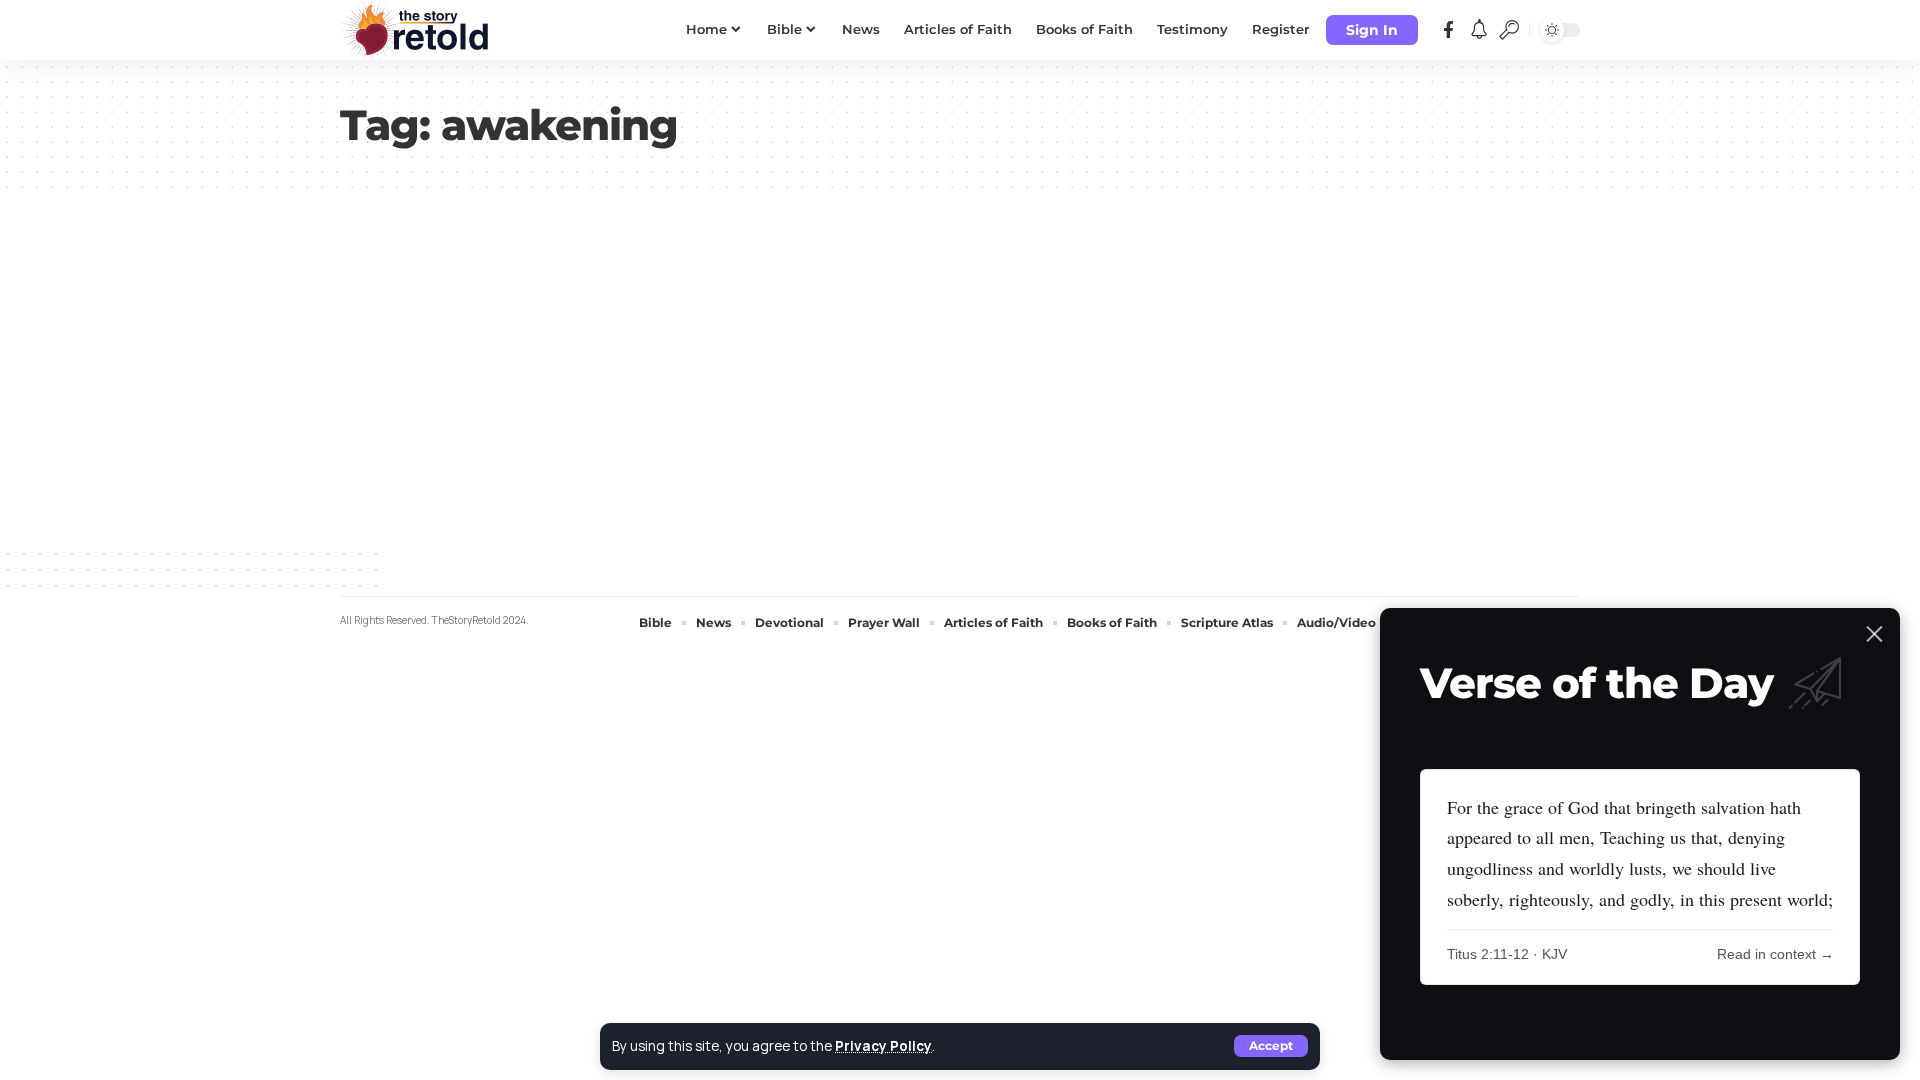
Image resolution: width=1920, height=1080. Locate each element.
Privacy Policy (883, 1046)
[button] (1271, 1046)
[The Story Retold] (420, 30)
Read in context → (1775, 954)
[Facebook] (1448, 30)
